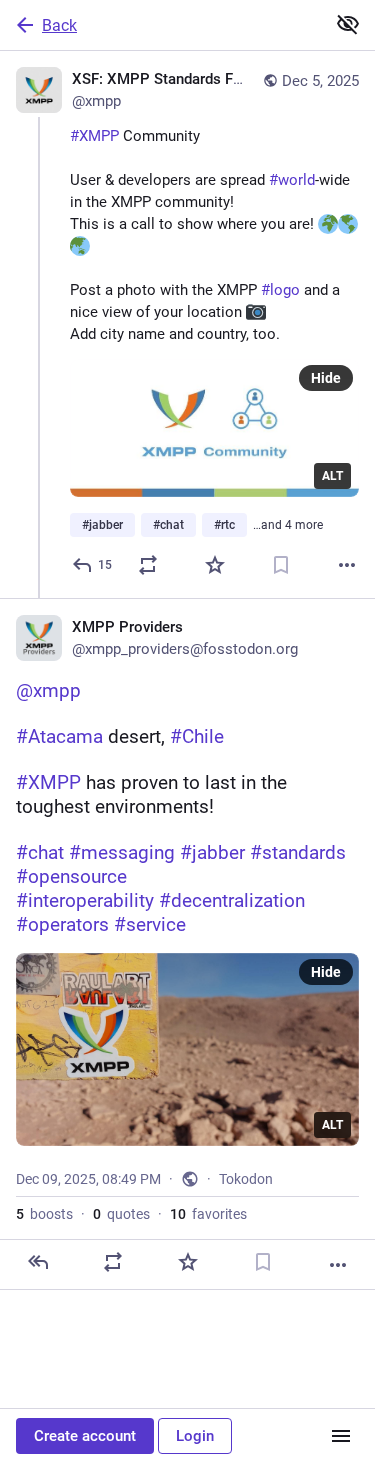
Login (195, 1436)
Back (59, 25)
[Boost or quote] (148, 565)
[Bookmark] (281, 565)
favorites (208, 1214)
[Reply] (38, 1262)
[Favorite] (215, 565)
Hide (326, 378)
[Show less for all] (348, 24)
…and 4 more (288, 525)
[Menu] (341, 1436)
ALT (332, 476)
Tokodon (246, 1179)
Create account (85, 1436)
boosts (44, 1214)
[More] (347, 565)
